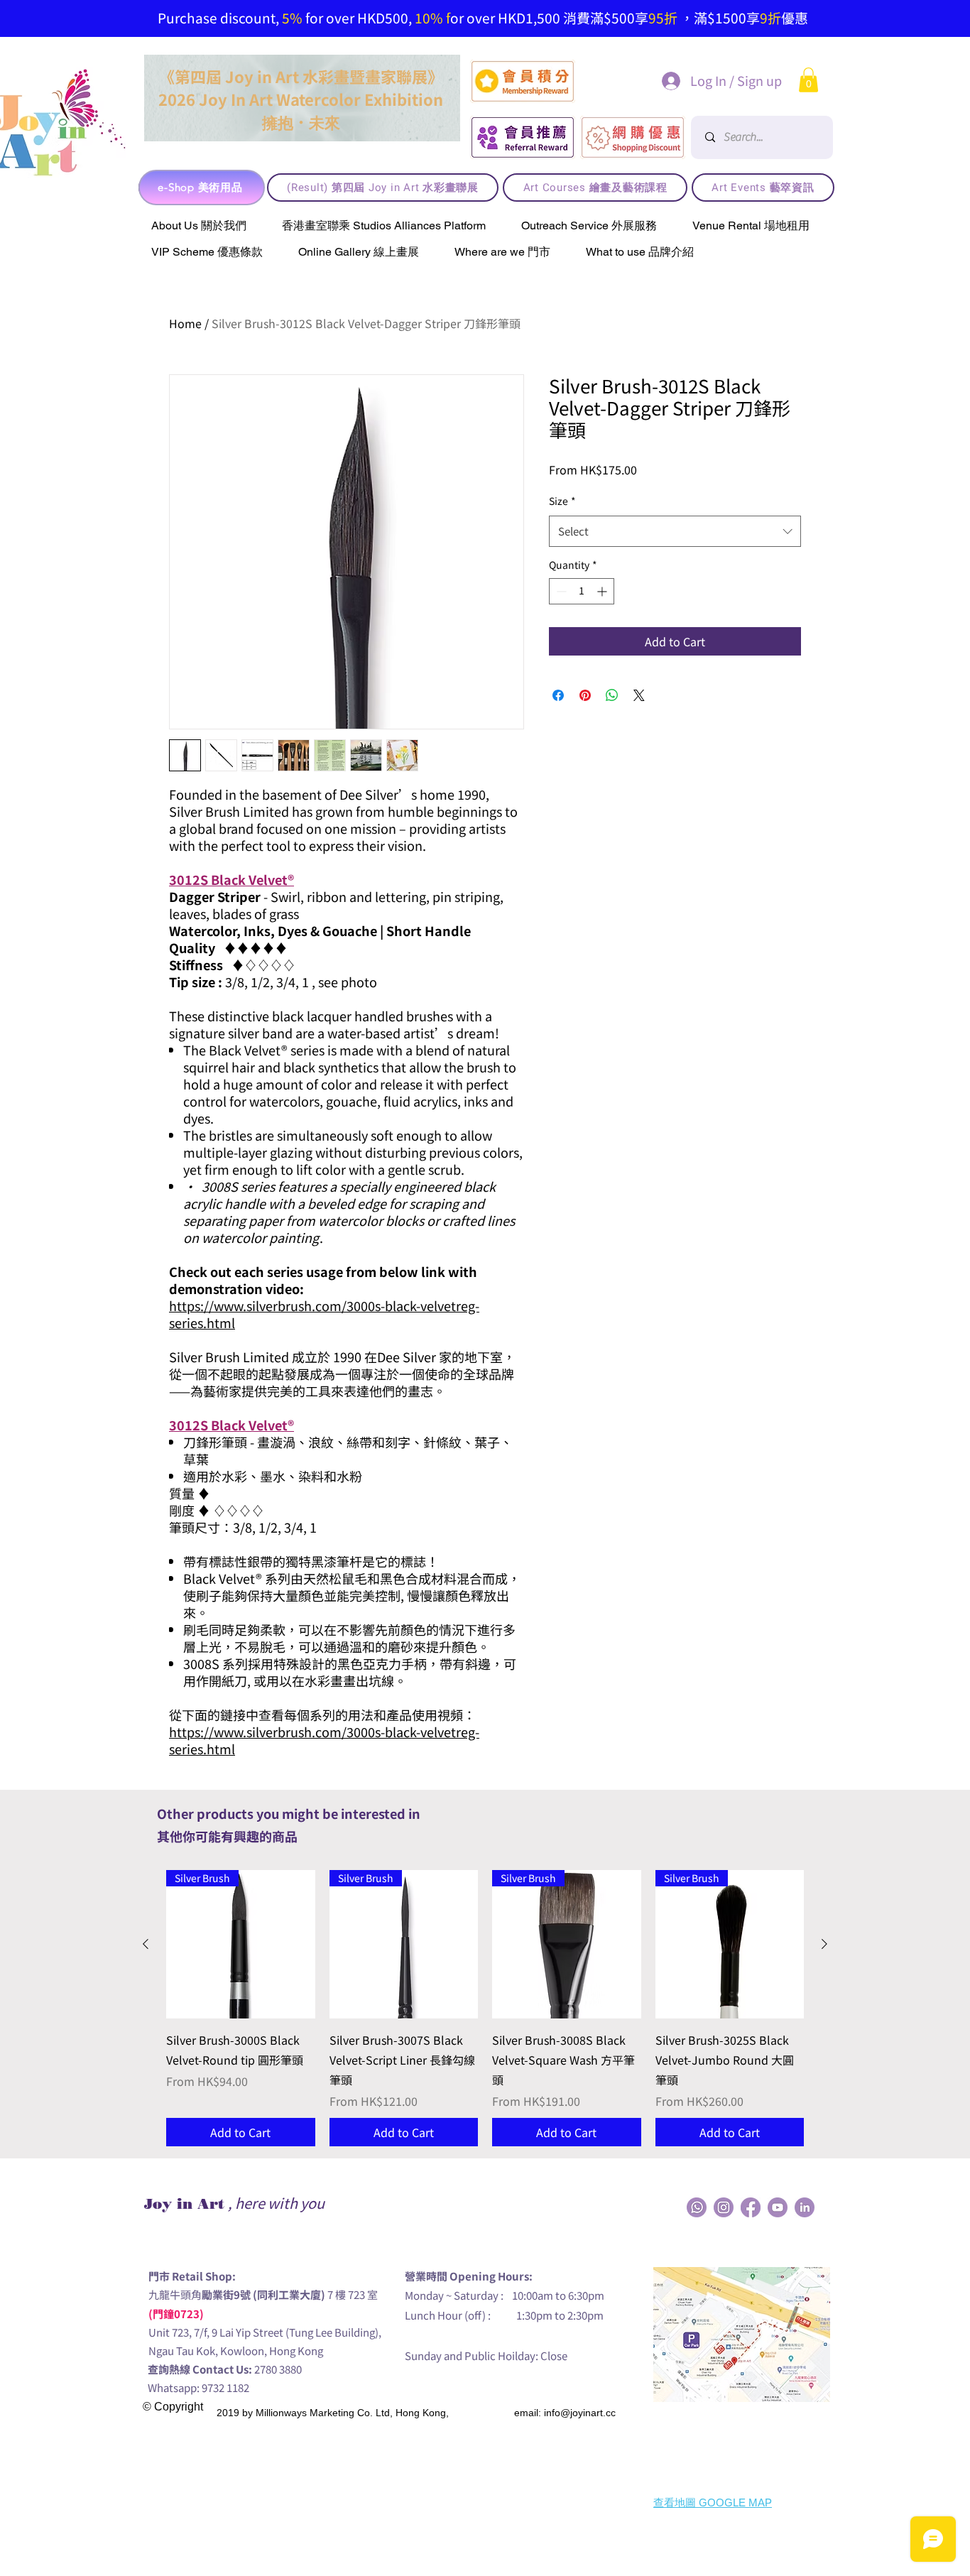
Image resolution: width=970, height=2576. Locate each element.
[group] (485, 2009)
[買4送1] (516, 4)
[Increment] (603, 591)
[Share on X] (639, 695)
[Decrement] (560, 591)
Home (185, 323)
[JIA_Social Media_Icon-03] (805, 2207)
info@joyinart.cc (580, 2413)
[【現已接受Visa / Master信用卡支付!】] (481, 4)
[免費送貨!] (445, 4)
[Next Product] (824, 1944)
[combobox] (675, 531)
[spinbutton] (582, 591)
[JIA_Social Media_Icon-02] (697, 2207)
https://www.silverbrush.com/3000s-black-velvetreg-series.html (324, 1314)
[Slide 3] (463, 4)
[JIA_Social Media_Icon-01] (751, 2207)
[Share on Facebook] (558, 695)
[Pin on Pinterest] (585, 695)
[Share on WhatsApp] (612, 695)
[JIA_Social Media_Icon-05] (778, 2207)
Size (562, 501)
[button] (808, 80)
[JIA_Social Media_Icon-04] (724, 2207)
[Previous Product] (146, 1944)
